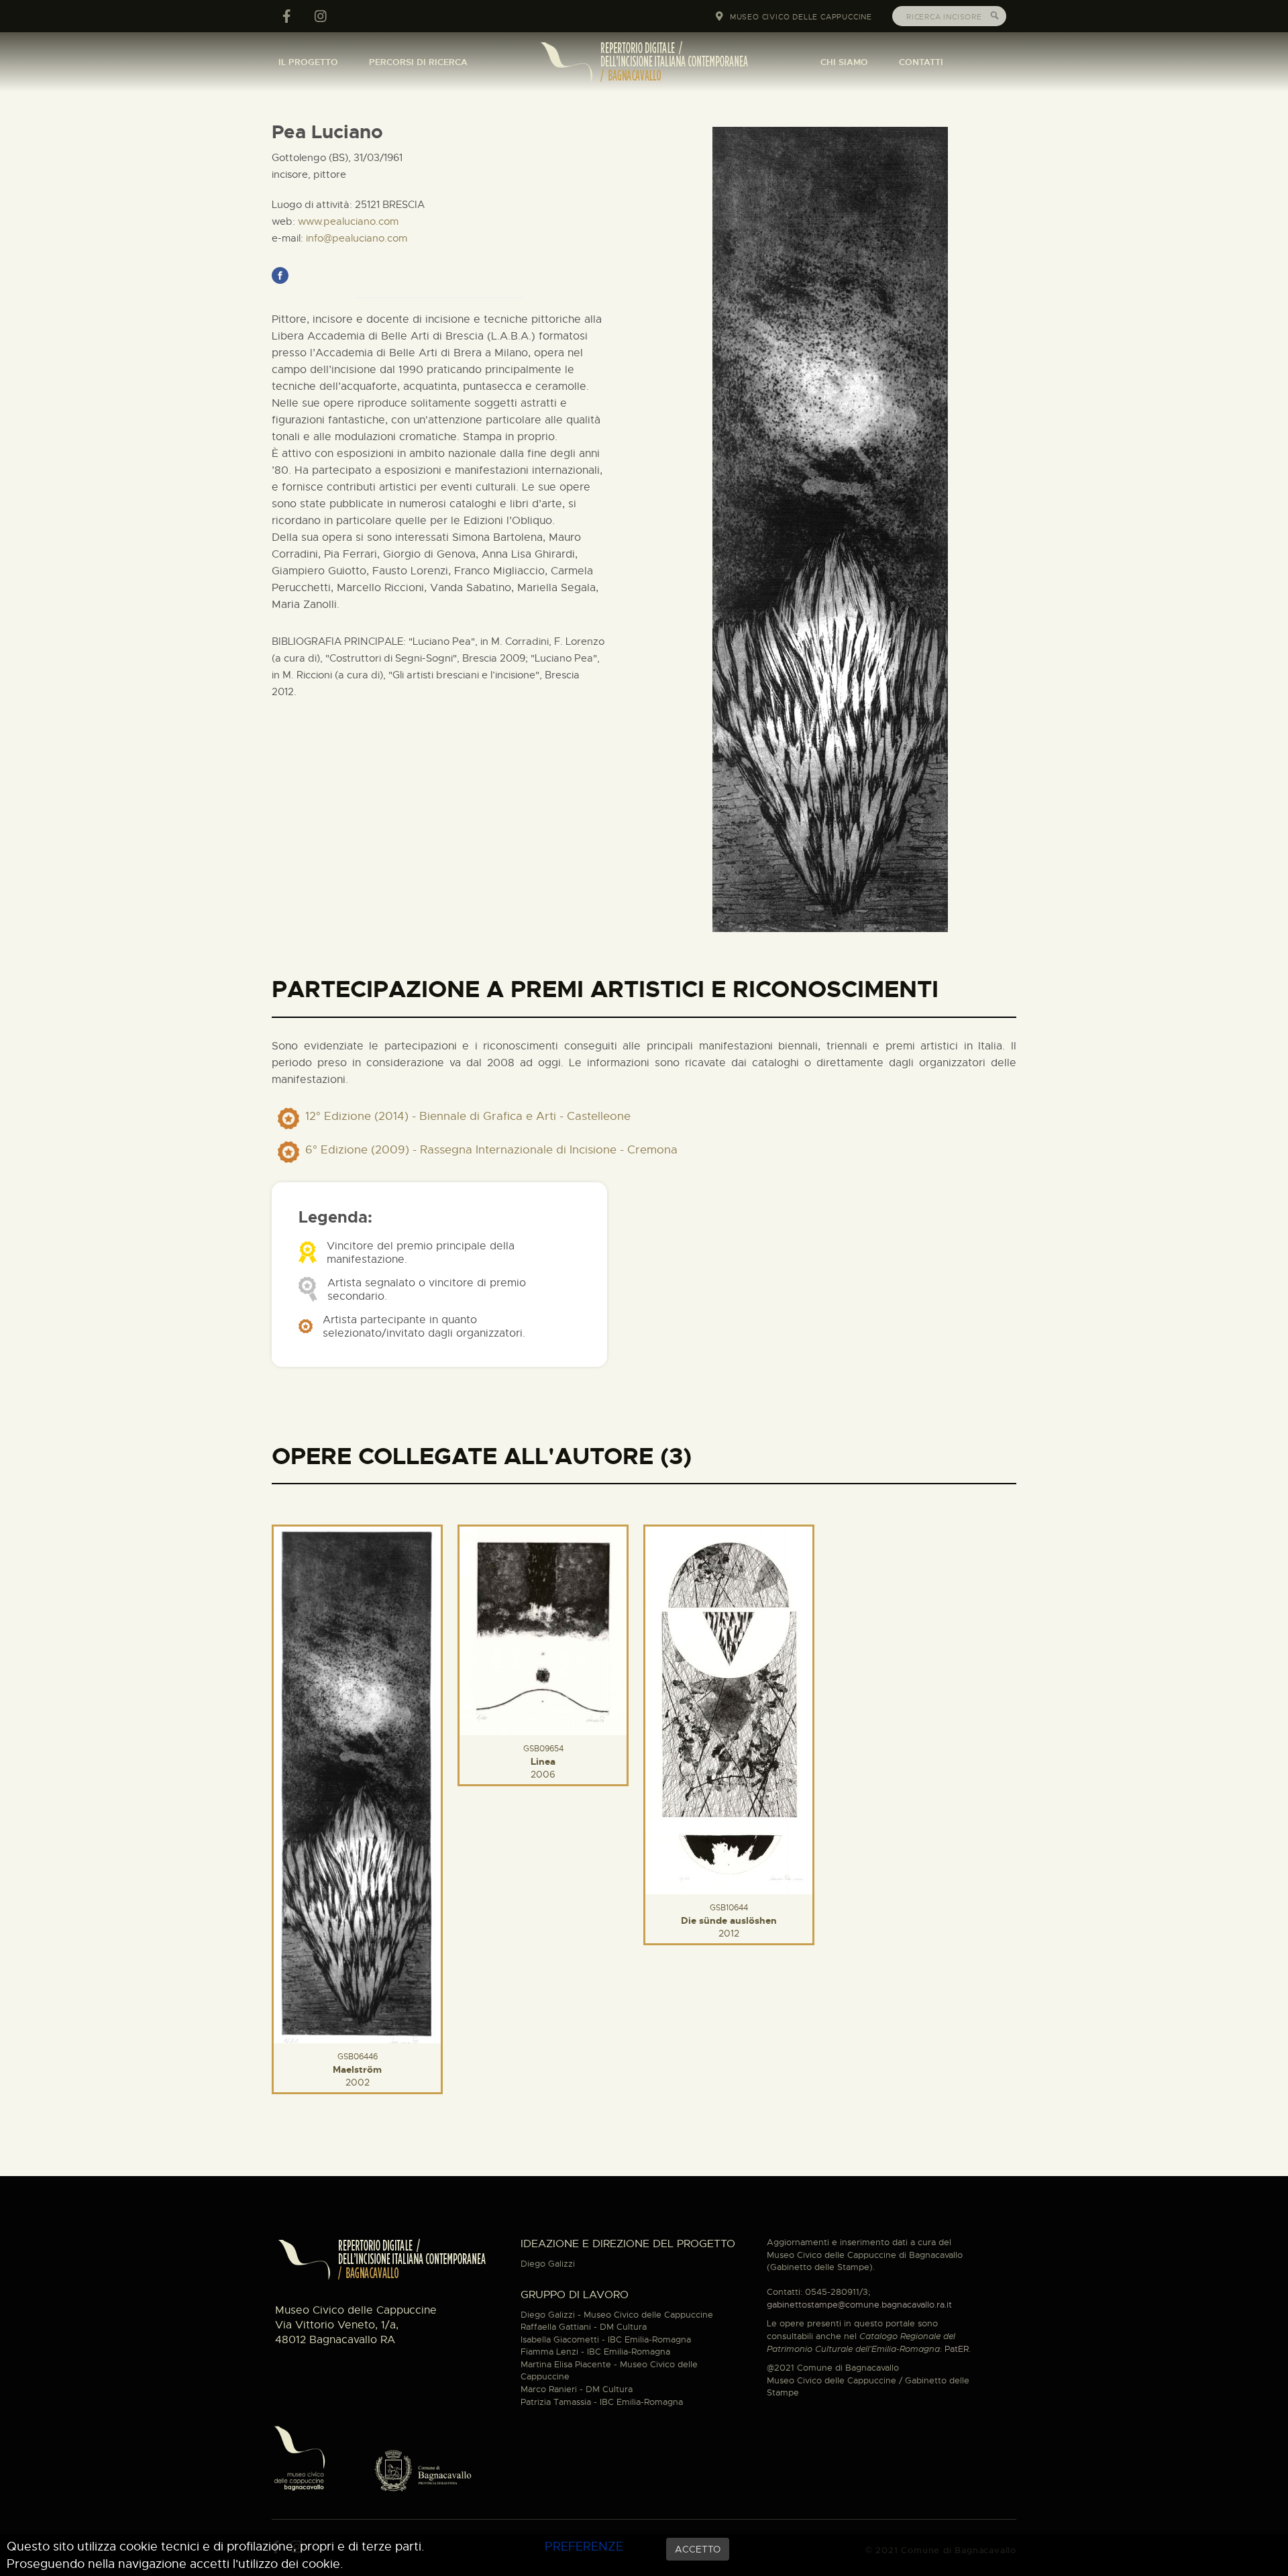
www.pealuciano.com (348, 221)
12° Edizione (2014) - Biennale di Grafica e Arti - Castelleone (468, 1116)
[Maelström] (357, 1783)
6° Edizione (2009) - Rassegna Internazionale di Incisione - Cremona (491, 1150)
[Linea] (543, 1629)
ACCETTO (698, 2549)
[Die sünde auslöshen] (729, 1708)
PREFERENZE (584, 2546)
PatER (957, 2349)
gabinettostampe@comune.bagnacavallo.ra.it (859, 2305)
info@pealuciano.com (357, 238)
